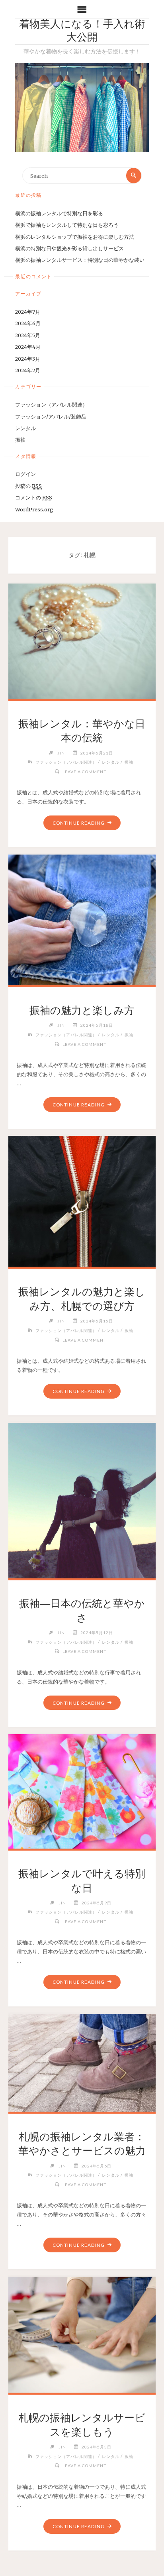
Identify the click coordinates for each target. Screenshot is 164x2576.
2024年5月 (28, 335)
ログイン (25, 474)
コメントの (34, 497)
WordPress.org (34, 509)
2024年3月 (28, 359)
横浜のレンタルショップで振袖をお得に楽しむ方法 (75, 237)
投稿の (28, 486)
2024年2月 (28, 370)
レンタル (25, 428)
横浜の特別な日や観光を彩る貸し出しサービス (69, 248)
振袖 (20, 440)
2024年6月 (28, 323)
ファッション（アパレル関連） (51, 405)
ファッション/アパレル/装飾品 (51, 417)
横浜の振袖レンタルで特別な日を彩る (59, 213)
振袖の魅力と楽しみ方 (82, 1010)
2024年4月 (28, 347)
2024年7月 (28, 312)
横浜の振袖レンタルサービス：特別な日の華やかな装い (80, 260)
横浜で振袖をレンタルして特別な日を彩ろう (67, 225)
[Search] (134, 175)
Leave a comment (85, 772)
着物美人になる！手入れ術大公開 (82, 31)
